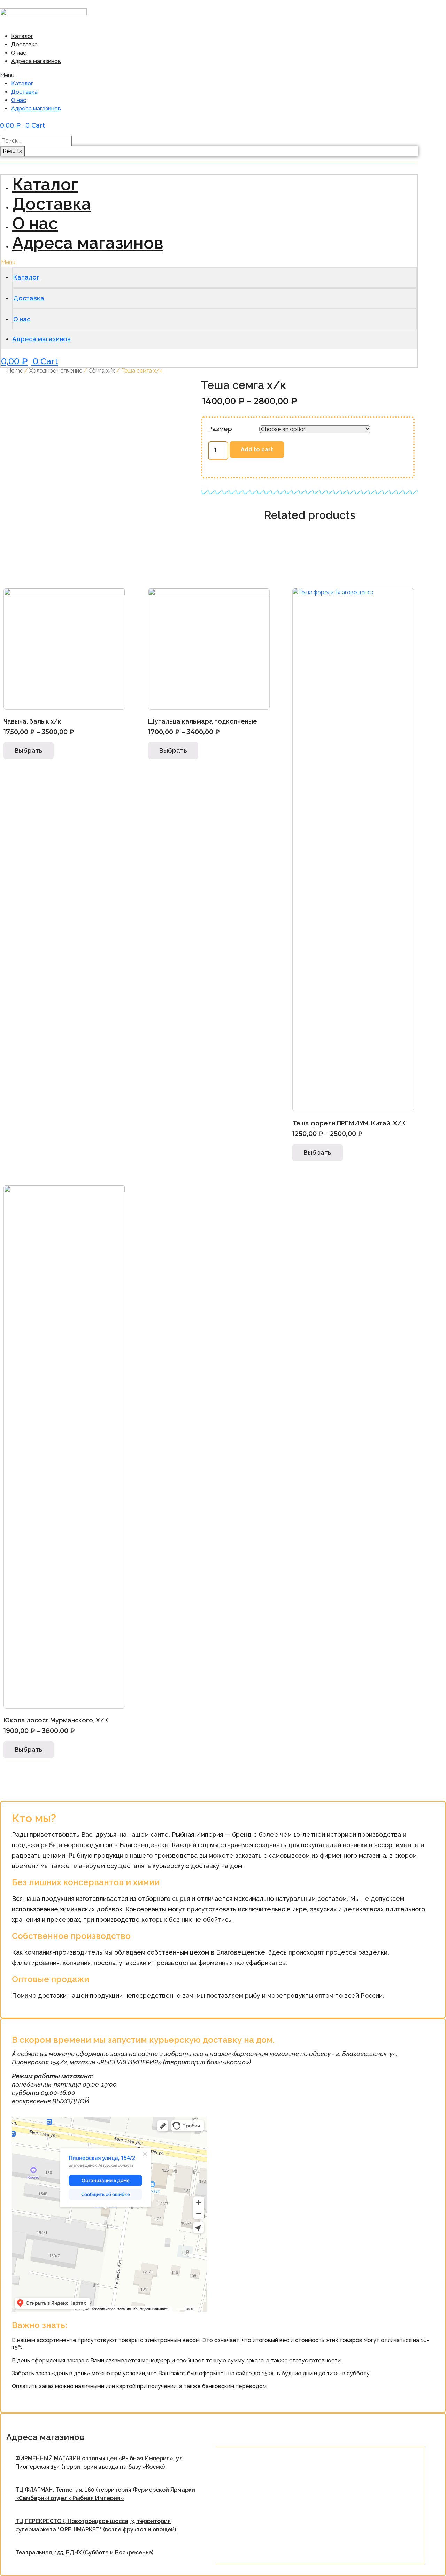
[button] (114, 75)
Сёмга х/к (102, 371)
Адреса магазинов (36, 61)
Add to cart (257, 449)
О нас (19, 53)
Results (12, 151)
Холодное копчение (56, 371)
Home (15, 371)
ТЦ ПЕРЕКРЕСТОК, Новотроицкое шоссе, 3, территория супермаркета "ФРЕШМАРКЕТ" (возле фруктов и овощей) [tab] (96, 2525)
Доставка (24, 44)
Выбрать (29, 751)
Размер (220, 429)
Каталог (22, 36)
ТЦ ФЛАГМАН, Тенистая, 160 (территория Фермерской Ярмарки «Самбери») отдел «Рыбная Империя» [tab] (105, 2494)
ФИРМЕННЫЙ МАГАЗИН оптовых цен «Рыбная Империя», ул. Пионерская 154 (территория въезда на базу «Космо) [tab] (100, 2463)
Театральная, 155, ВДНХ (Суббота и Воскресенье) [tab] (84, 2552)
